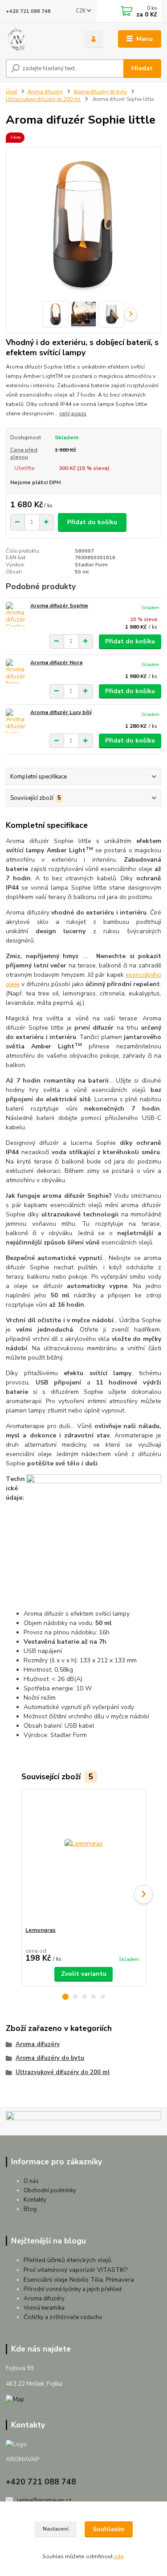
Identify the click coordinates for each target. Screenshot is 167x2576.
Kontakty (35, 2200)
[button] (65, 1997)
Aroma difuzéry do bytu (100, 92)
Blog (30, 2209)
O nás (31, 2181)
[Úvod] (38, 39)
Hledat (142, 68)
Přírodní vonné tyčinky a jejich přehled (73, 2289)
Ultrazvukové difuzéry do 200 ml (43, 99)
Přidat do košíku (92, 522)
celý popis (73, 413)
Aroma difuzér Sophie (59, 606)
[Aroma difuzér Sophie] (16, 614)
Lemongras (41, 1930)
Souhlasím (108, 2529)
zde (119, 2556)
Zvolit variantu (84, 1974)
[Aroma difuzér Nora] (16, 671)
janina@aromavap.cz (44, 2500)
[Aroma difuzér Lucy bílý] (16, 721)
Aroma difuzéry (45, 92)
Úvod (11, 92)
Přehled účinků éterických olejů (67, 2260)
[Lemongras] (83, 1858)
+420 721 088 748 (28, 11)
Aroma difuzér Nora (56, 662)
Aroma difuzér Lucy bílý (61, 712)
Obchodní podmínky (50, 2191)
